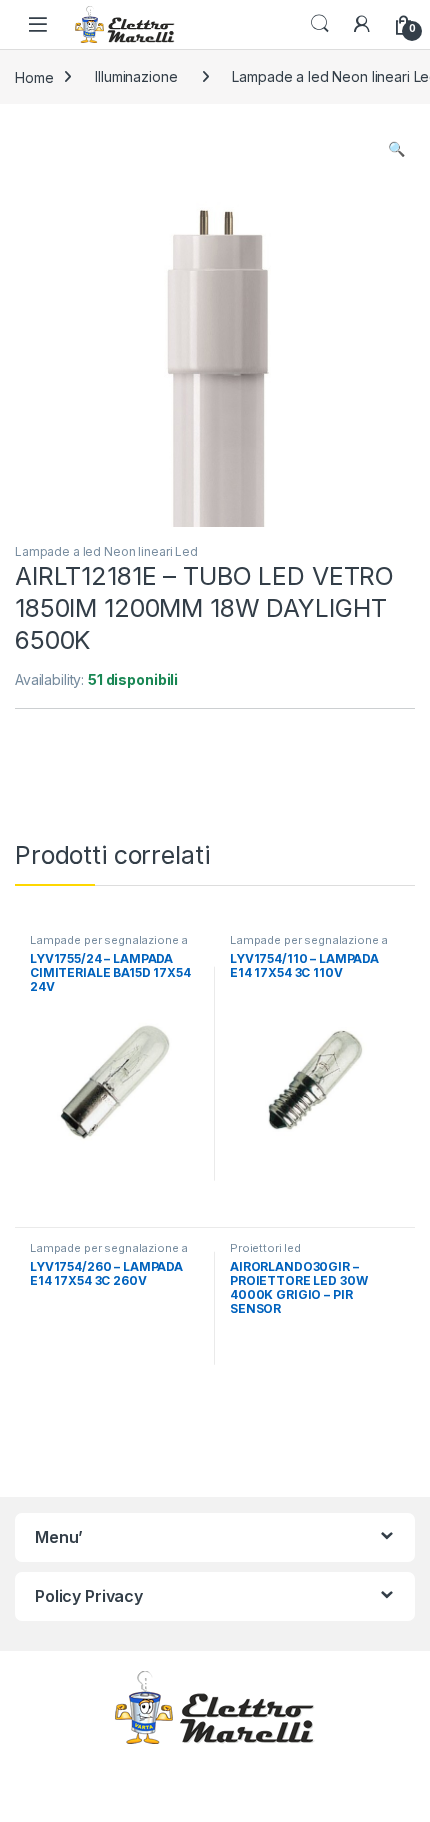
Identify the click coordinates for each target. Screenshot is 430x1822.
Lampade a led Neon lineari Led (106, 551)
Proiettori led (265, 1248)
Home (34, 76)
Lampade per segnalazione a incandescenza (109, 946)
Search (320, 24)
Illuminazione (136, 76)
